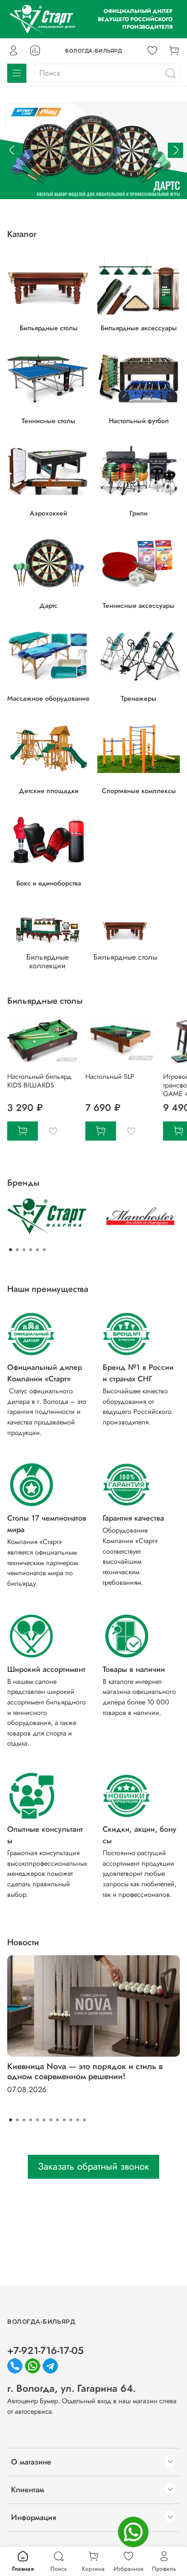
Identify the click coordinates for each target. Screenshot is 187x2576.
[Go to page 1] (11, 1250)
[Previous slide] (12, 150)
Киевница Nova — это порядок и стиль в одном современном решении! (85, 2071)
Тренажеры (139, 698)
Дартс (48, 605)
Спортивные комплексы (139, 791)
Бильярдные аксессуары (139, 328)
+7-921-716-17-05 (45, 2351)
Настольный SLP (110, 1076)
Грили (139, 513)
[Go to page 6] (44, 1250)
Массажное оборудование (48, 698)
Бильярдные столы (49, 328)
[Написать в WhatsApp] (133, 2532)
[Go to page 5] (37, 1250)
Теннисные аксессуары (139, 605)
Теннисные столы (48, 420)
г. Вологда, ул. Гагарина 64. (71, 2388)
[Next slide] (175, 150)
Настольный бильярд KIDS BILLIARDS (39, 1081)
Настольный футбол (139, 420)
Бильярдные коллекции (47, 961)
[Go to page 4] (31, 1250)
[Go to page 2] (17, 1250)
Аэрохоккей (48, 513)
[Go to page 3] (24, 1250)
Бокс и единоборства (49, 883)
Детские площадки (49, 791)
